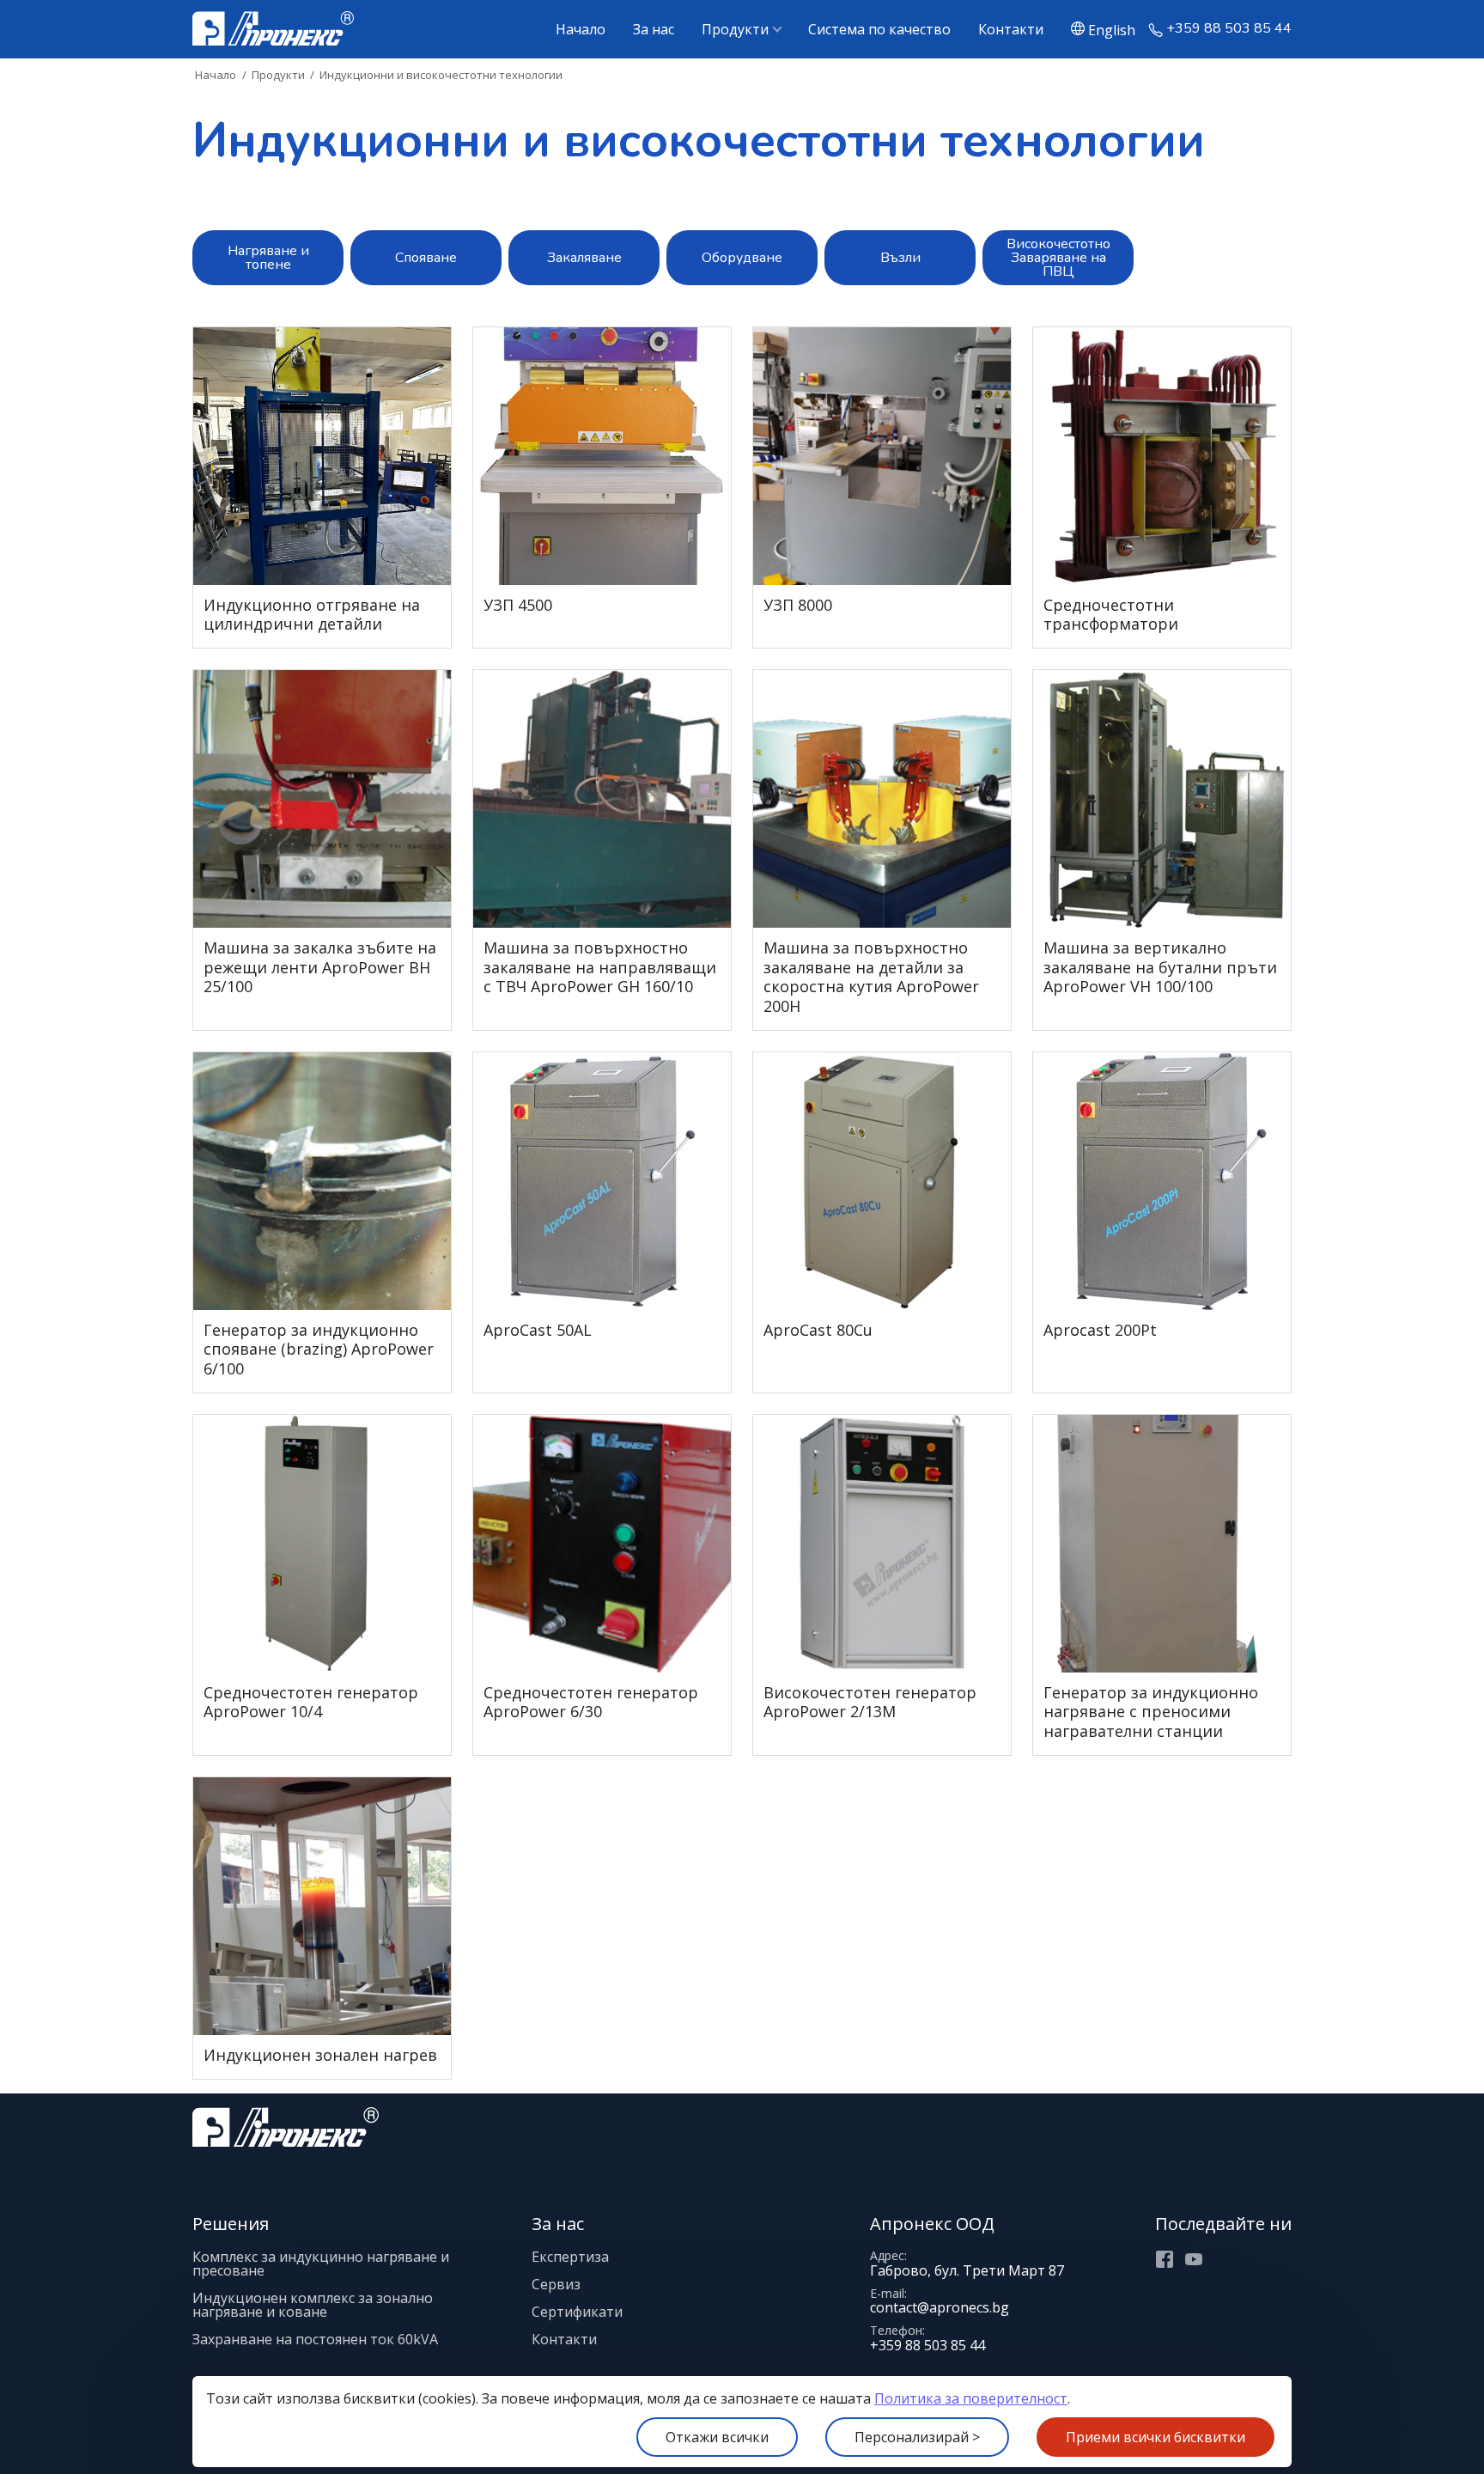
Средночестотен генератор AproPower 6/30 (591, 1702)
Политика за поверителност (971, 2398)
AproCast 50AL (538, 1330)
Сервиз (556, 2284)
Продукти (735, 29)
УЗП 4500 (518, 605)
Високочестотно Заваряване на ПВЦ (1058, 258)
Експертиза (570, 2257)
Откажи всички (717, 2437)
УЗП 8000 (798, 605)
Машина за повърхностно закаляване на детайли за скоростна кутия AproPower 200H (871, 977)
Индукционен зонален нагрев (320, 2055)
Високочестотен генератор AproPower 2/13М (870, 1702)
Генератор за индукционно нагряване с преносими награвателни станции (1151, 1712)
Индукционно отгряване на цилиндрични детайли (312, 615)
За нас (654, 29)
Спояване (426, 258)
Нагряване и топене (268, 258)
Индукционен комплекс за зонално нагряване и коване (313, 2305)
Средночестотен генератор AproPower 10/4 (311, 1702)
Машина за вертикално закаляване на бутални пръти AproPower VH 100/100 (1160, 967)
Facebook (1165, 2259)
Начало (581, 29)
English (1112, 29)
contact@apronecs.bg (940, 2307)
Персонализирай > (917, 2437)
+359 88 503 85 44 (1229, 29)
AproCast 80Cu (818, 1330)
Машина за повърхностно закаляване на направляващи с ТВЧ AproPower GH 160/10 (600, 967)
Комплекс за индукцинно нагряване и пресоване (321, 2264)
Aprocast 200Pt (1100, 1330)
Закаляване (584, 258)
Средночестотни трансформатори (1111, 615)
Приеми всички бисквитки (1156, 2437)
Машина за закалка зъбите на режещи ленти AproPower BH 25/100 (320, 967)
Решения (231, 2224)
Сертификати (577, 2312)
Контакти (1011, 29)
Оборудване (742, 258)
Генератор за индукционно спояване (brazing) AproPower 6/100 (319, 1350)
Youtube (1194, 2259)
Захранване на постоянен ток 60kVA (315, 2339)
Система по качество (879, 29)
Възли (900, 258)
